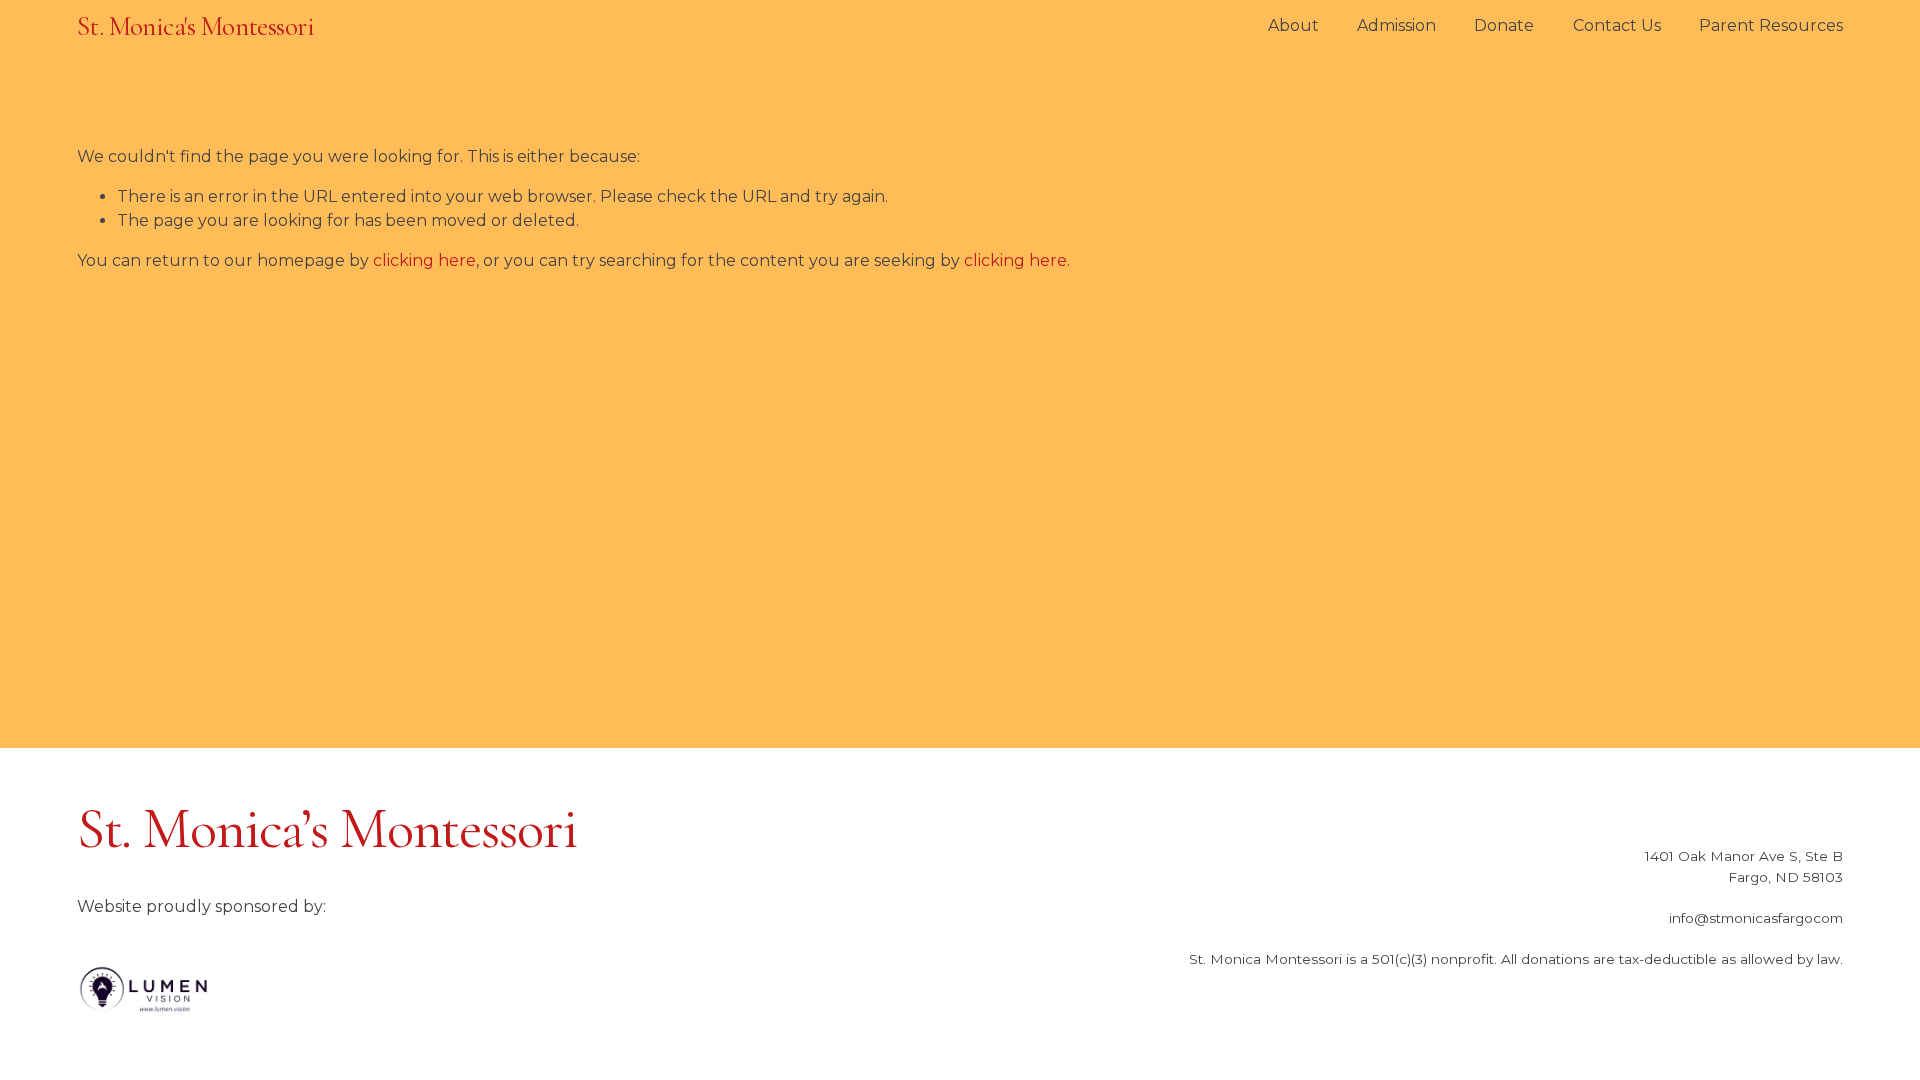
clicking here (424, 260)
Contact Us (1617, 25)
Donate (1504, 25)
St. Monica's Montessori (195, 26)
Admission (1396, 25)
